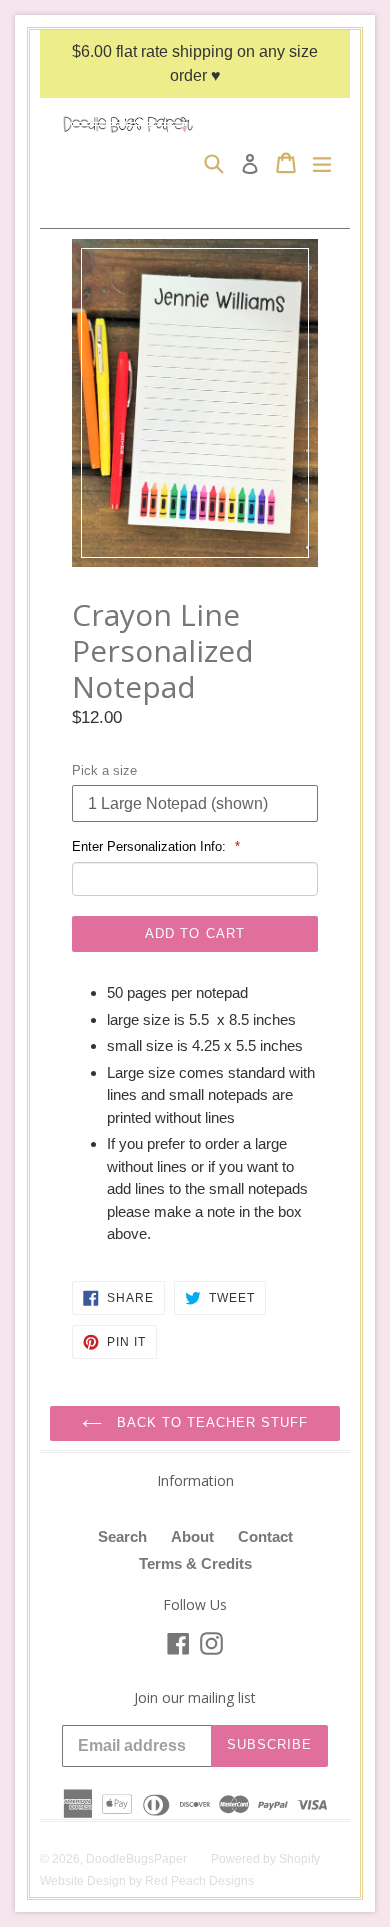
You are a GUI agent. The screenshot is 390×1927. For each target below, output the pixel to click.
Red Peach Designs (199, 1881)
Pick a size (104, 770)
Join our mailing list (195, 1698)
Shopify (299, 1859)
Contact (265, 1536)
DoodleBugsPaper (136, 1859)
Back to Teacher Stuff (210, 1422)
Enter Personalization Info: (151, 846)
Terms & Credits (195, 1563)
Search (122, 1536)
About (192, 1536)
